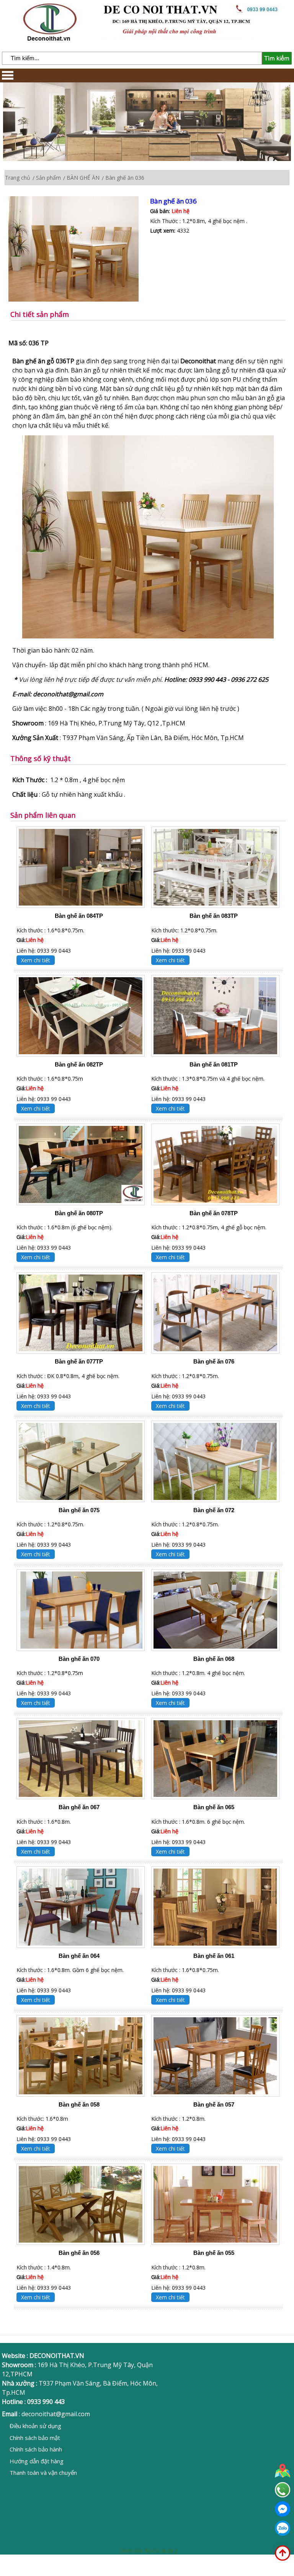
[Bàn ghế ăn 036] (79, 250)
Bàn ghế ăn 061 (214, 1956)
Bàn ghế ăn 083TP (214, 916)
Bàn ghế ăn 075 (79, 1510)
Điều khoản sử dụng (35, 2426)
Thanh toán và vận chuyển (43, 2473)
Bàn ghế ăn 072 (214, 1510)
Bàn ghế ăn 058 (79, 2104)
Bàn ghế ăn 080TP (79, 1213)
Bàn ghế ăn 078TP (214, 1213)
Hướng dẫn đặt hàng (37, 2461)
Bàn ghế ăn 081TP (214, 1064)
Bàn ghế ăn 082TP (79, 1064)
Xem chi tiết (36, 960)
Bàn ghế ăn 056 (79, 2253)
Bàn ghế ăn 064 (79, 1956)
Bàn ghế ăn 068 (214, 1659)
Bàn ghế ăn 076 (214, 1361)
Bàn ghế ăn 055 (214, 2253)
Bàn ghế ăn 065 (214, 1807)
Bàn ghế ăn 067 (79, 1807)
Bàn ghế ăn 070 (79, 1659)
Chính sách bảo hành (36, 2449)
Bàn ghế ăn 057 (214, 2104)
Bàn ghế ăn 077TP (79, 1361)
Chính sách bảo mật (35, 2438)
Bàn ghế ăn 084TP (79, 916)
